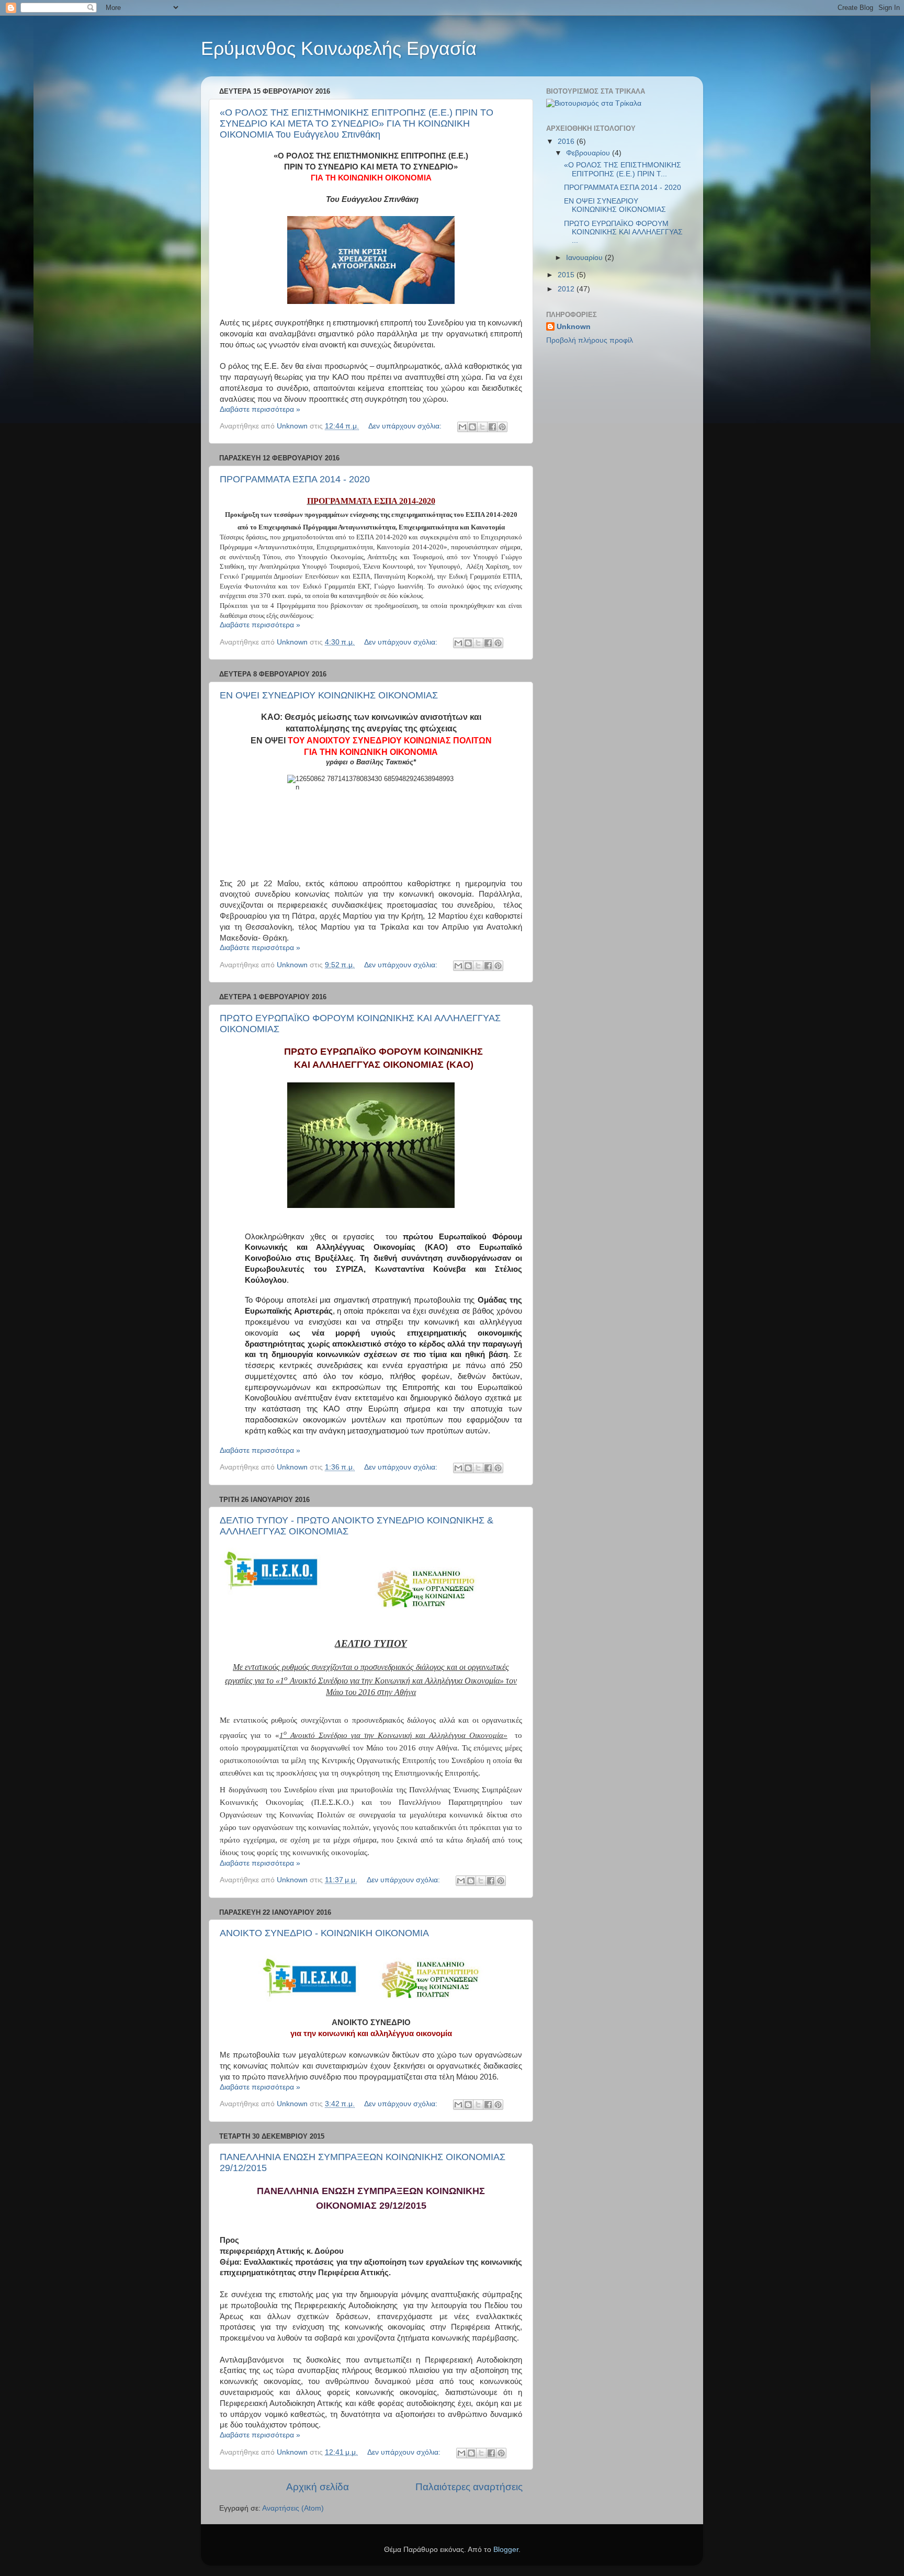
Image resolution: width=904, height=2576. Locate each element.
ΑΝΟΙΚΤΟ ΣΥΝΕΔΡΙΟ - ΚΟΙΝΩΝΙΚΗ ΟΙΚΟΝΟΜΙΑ (324, 1933)
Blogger (506, 2550)
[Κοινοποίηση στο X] (482, 427)
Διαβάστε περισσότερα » (260, 409)
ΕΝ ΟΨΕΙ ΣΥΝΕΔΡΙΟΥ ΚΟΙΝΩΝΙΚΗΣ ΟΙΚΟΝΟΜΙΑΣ (329, 695)
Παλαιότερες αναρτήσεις (469, 2487)
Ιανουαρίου (585, 258)
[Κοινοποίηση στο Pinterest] (502, 427)
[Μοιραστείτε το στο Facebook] (492, 427)
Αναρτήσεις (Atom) (293, 2508)
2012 (567, 289)
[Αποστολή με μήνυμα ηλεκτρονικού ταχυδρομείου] (462, 427)
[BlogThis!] (472, 427)
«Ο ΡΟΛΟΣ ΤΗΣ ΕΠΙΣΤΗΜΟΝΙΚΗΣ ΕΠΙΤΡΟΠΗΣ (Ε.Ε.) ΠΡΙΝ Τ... (623, 169)
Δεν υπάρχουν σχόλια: (406, 426)
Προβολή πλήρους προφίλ (590, 340)
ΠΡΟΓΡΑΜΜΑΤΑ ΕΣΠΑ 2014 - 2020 (295, 479)
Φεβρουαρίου (589, 153)
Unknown (574, 327)
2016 (567, 142)
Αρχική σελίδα (318, 2487)
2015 (567, 275)
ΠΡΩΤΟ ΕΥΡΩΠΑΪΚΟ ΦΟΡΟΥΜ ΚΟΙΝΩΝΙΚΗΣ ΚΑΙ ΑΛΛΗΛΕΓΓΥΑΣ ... (623, 232)
